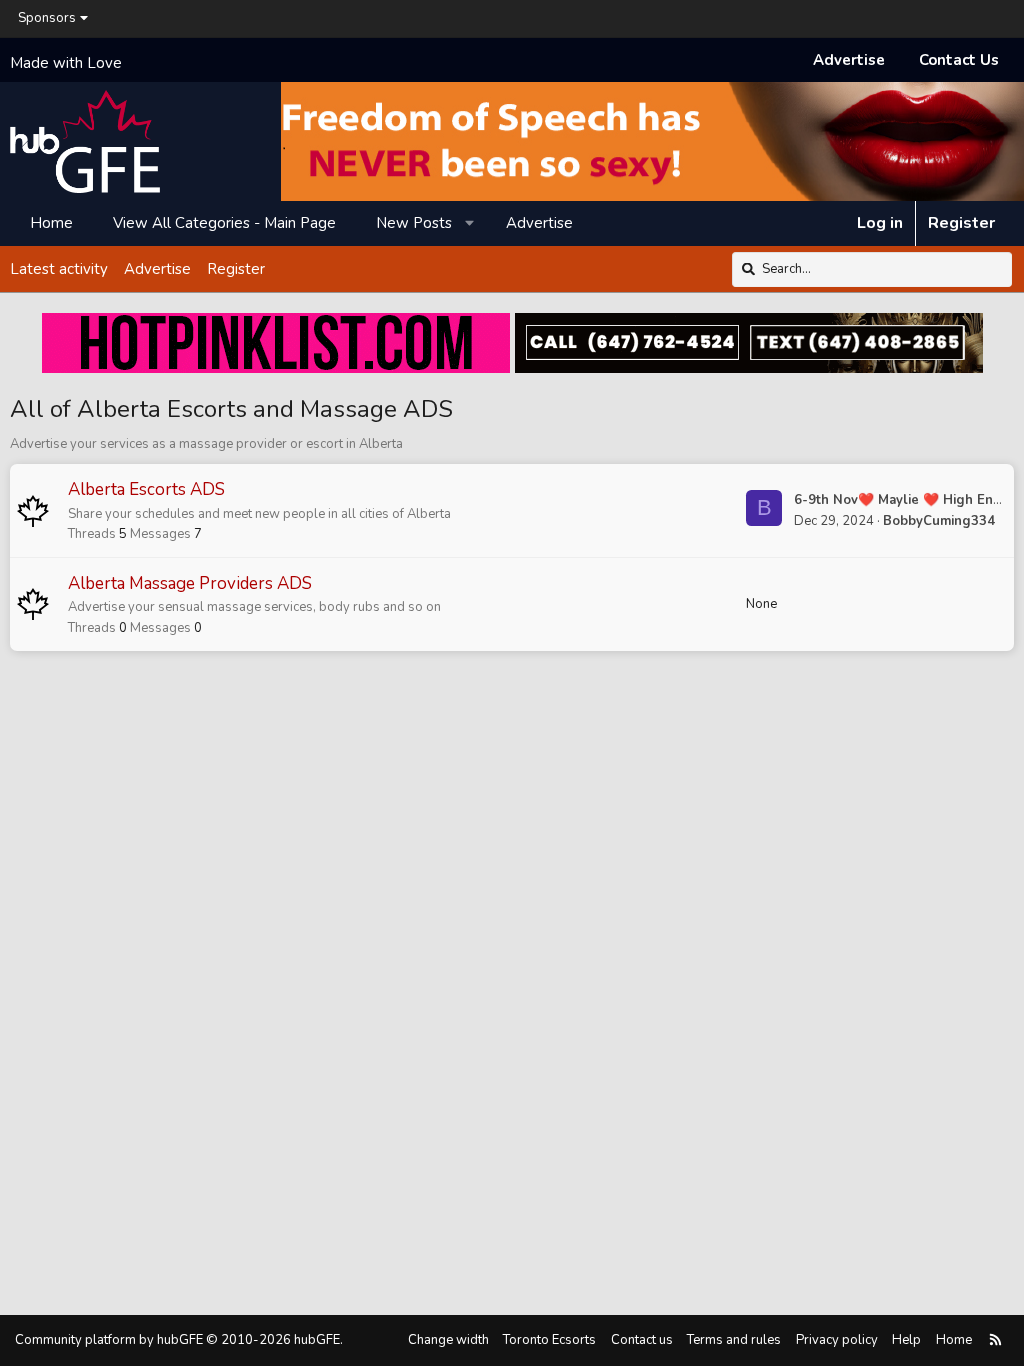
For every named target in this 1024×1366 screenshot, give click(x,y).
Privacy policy (837, 1340)
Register (236, 269)
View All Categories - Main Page (224, 223)
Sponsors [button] (47, 18)
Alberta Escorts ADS (146, 489)
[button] (470, 223)
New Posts (414, 223)
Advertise (849, 60)
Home (51, 223)
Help (906, 1340)
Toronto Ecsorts (549, 1340)
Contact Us (959, 60)
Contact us (642, 1340)
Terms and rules (734, 1340)
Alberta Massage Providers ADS (190, 583)
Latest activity (59, 269)
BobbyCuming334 (939, 521)
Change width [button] (448, 1340)
